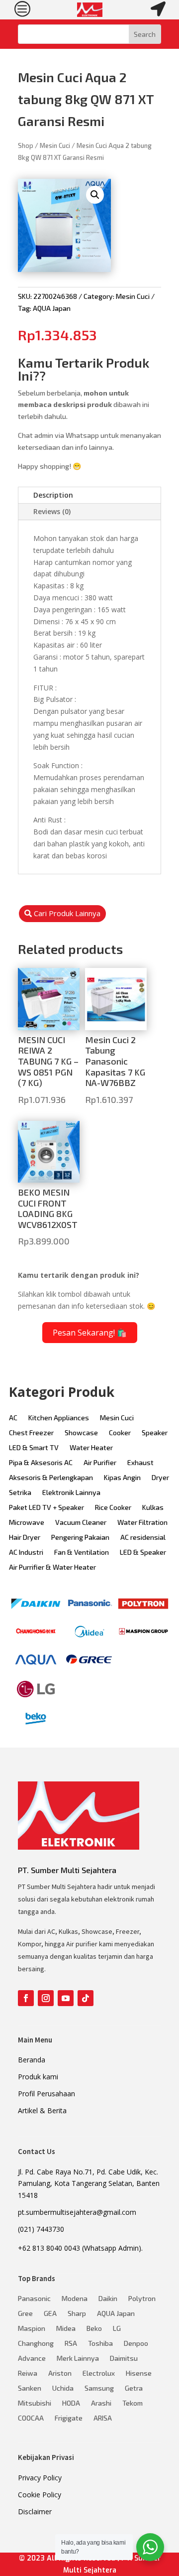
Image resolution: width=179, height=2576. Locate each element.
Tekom (133, 2403)
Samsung (99, 2388)
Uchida (63, 2388)
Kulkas (153, 1508)
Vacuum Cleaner (81, 1523)
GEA (50, 2314)
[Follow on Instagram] (46, 1998)
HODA (71, 2403)
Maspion (32, 2329)
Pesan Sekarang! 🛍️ (90, 1333)
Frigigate (69, 2418)
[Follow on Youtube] (66, 1998)
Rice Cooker (113, 1508)
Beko (94, 2329)
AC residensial (143, 1538)
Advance (32, 2359)
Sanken (30, 2388)
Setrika (20, 1493)
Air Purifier (100, 1463)
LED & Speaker (143, 1553)
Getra (134, 2388)
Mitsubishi (35, 2403)
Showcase (81, 1433)
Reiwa (28, 2373)
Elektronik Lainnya (71, 1493)
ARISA (103, 2418)
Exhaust (140, 1463)
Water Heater (91, 1448)
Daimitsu (124, 2359)
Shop (26, 145)
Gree (25, 2314)
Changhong (36, 2344)
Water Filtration (142, 1523)
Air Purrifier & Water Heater (52, 1567)
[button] (95, 195)
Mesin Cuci (55, 145)
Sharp (77, 2314)
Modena (75, 2299)
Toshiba (100, 2344)
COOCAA (31, 2418)
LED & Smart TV (34, 1448)
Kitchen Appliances (59, 1418)
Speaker (155, 1433)
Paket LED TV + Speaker (46, 1508)
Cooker (120, 1433)
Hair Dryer (25, 1538)
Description (53, 495)
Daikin (108, 2299)
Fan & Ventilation (82, 1553)
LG (117, 2329)
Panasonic (34, 2299)
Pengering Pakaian (80, 1538)
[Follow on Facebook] (26, 1998)
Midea (66, 2329)
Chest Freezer (31, 1433)
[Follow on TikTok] (86, 1998)
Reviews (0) (52, 511)
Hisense (139, 2373)
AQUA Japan (52, 308)
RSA (71, 2344)
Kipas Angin (122, 1478)
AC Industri (26, 1553)
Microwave (27, 1523)
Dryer (160, 1478)
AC (13, 1418)
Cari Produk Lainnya (67, 913)
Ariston (60, 2373)
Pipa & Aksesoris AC (41, 1463)
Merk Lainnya (78, 2359)
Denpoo (136, 2344)
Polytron (142, 2299)
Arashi (101, 2403)
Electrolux (99, 2373)
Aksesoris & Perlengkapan (51, 1478)
